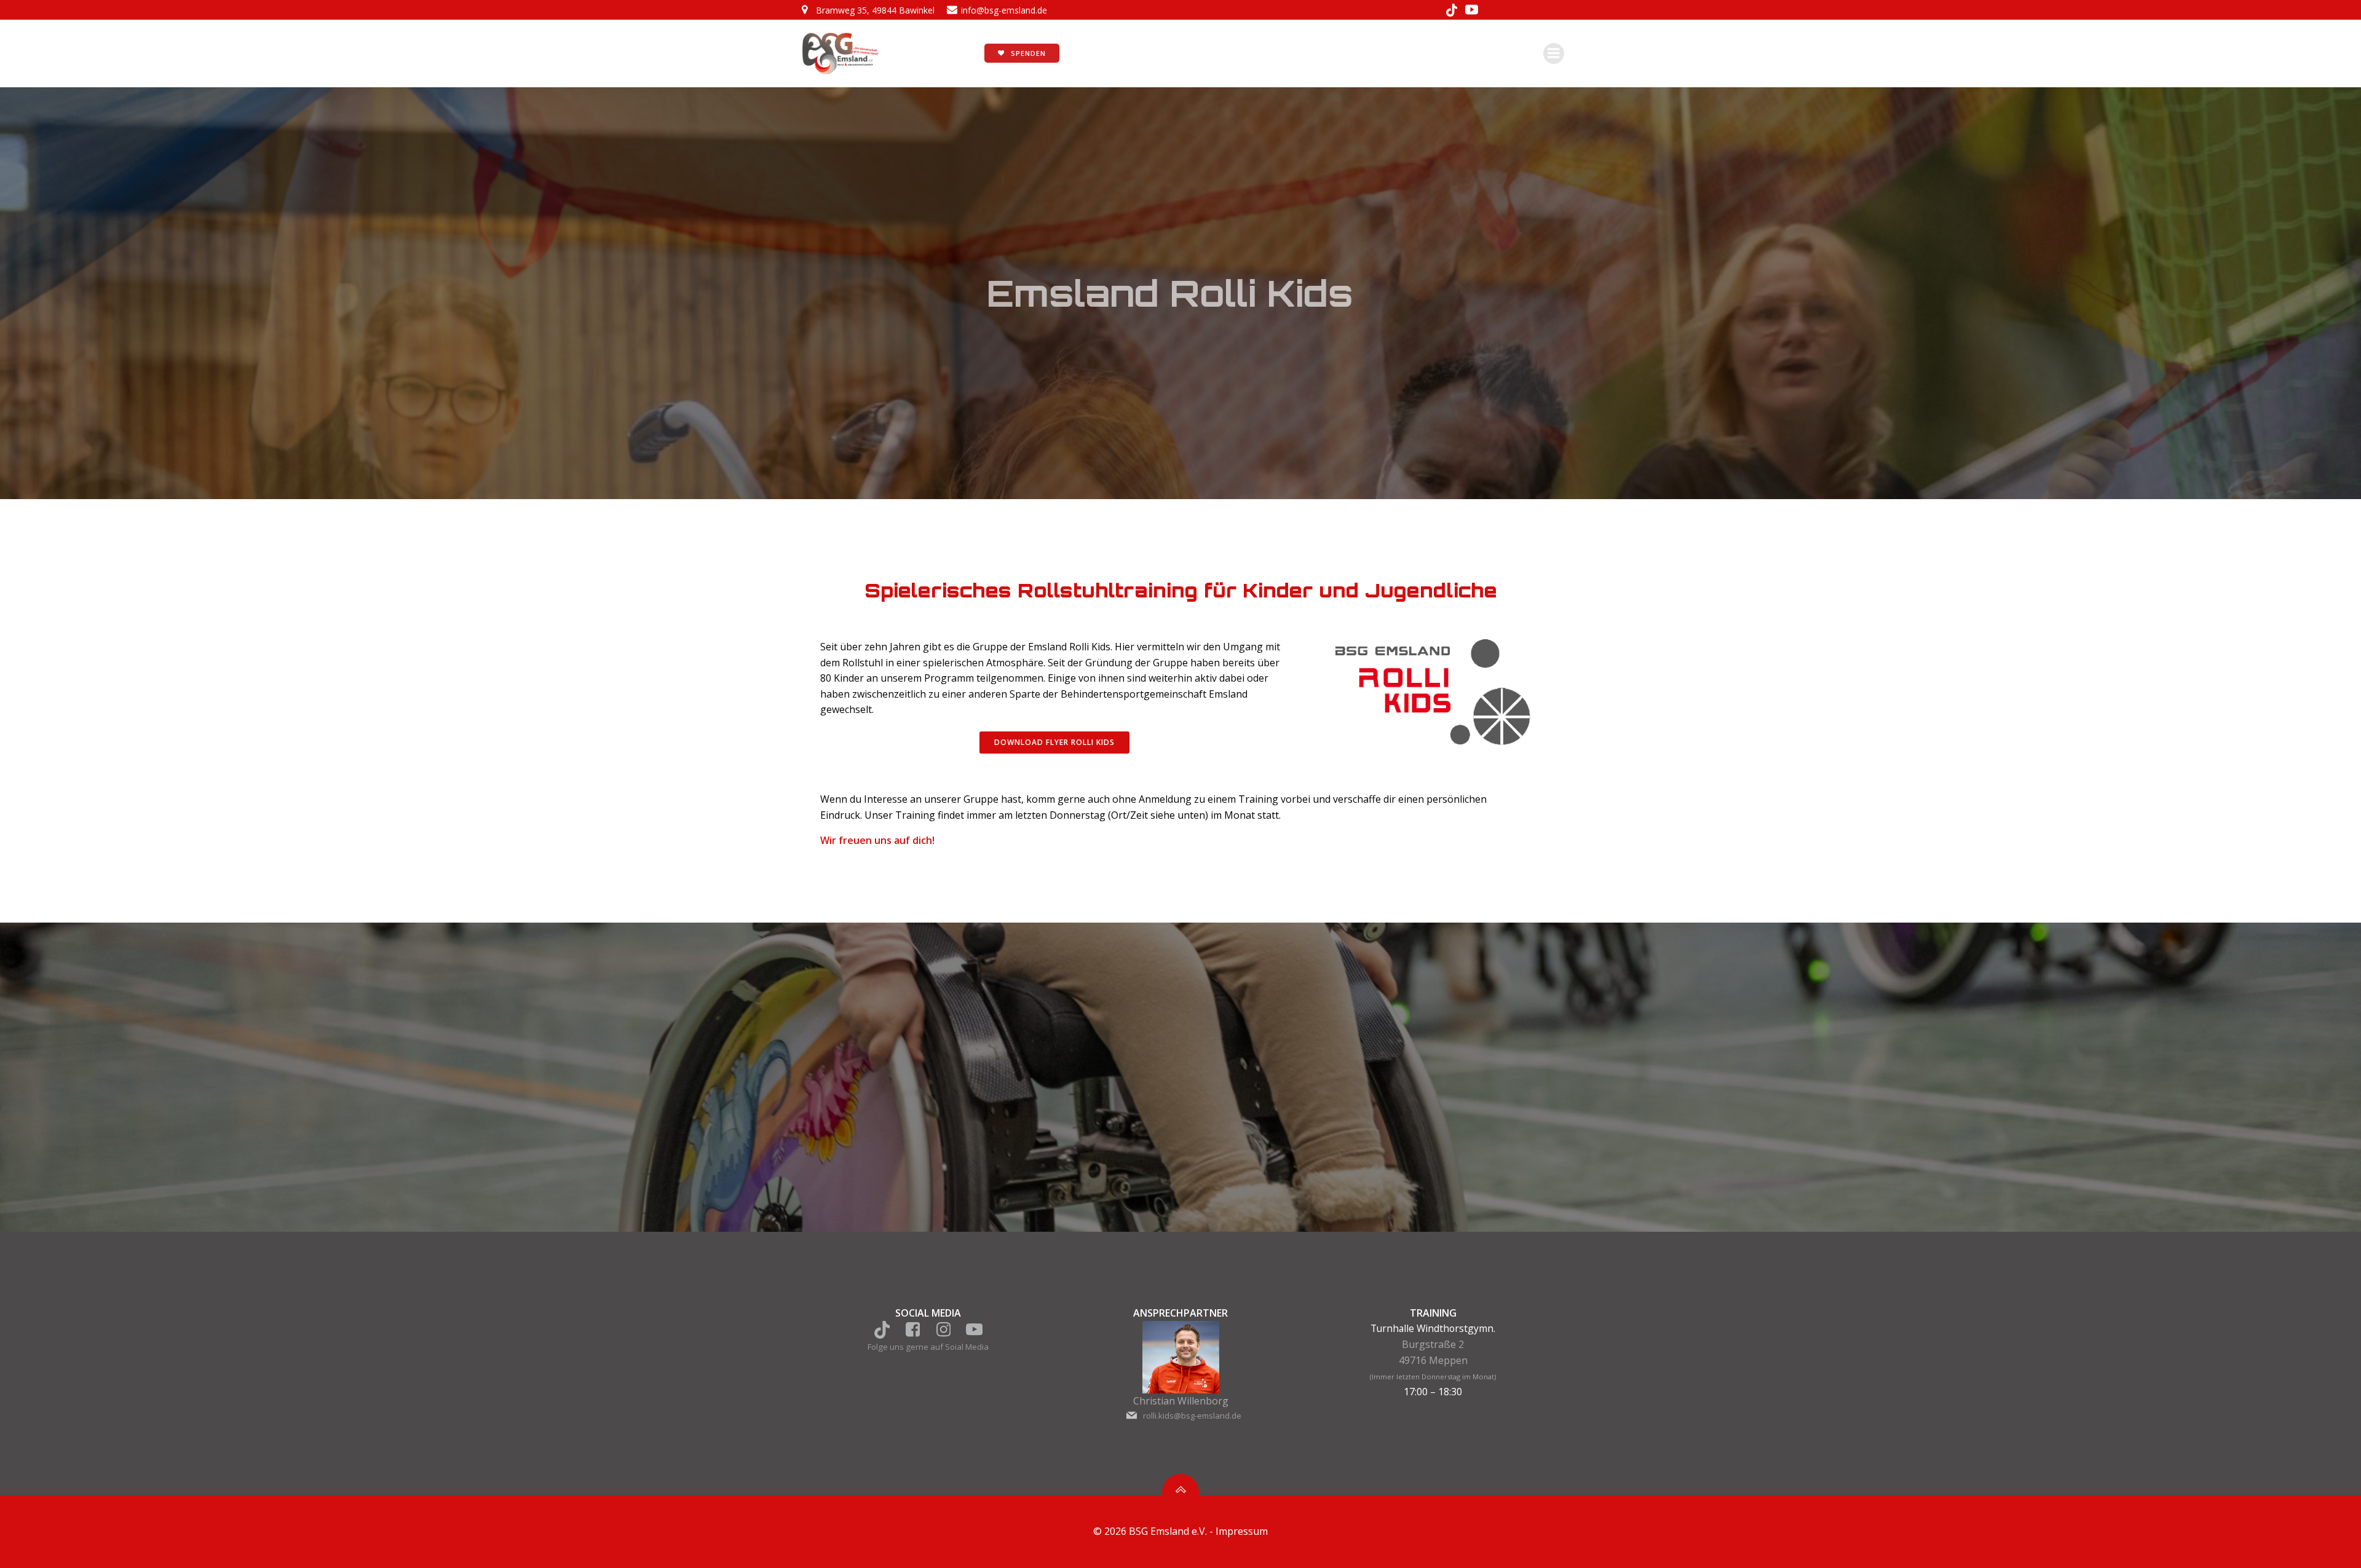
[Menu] (1554, 53)
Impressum (1242, 1531)
